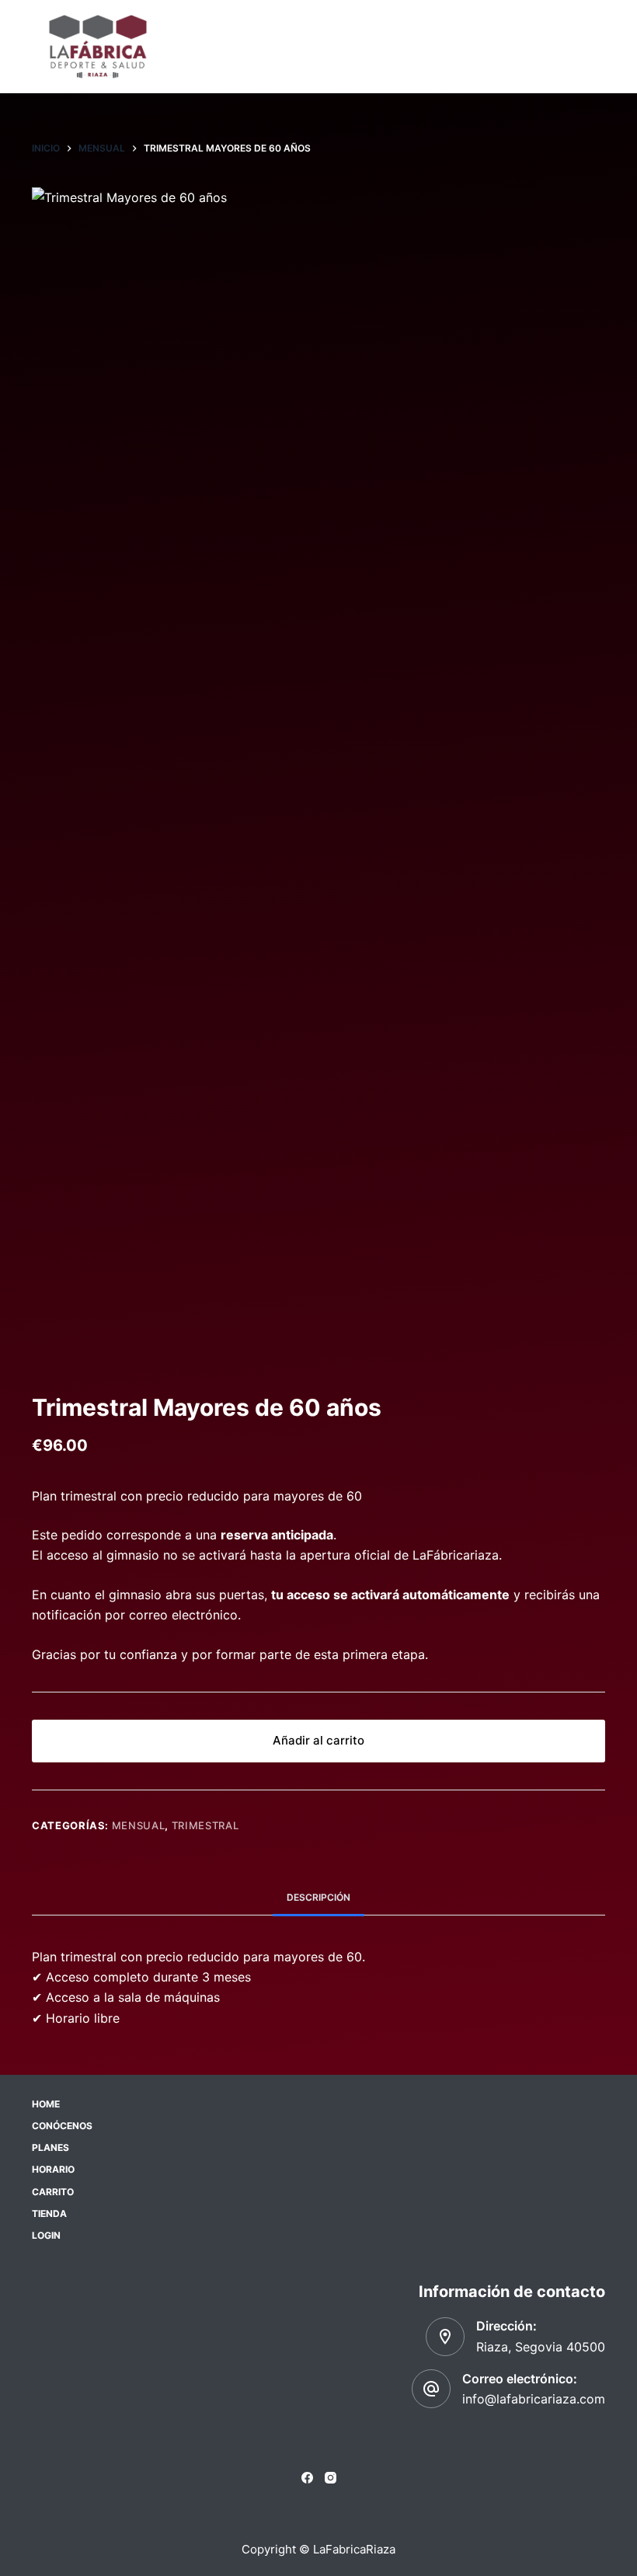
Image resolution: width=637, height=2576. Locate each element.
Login (46, 2235)
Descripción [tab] (318, 1897)
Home (46, 2104)
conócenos (62, 2126)
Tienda (49, 2213)
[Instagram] (331, 2478)
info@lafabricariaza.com (534, 2399)
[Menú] (598, 47)
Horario (53, 2169)
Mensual (139, 1825)
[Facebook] (307, 2478)
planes (50, 2147)
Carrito (53, 2192)
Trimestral (205, 1825)
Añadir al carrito (318, 1740)
